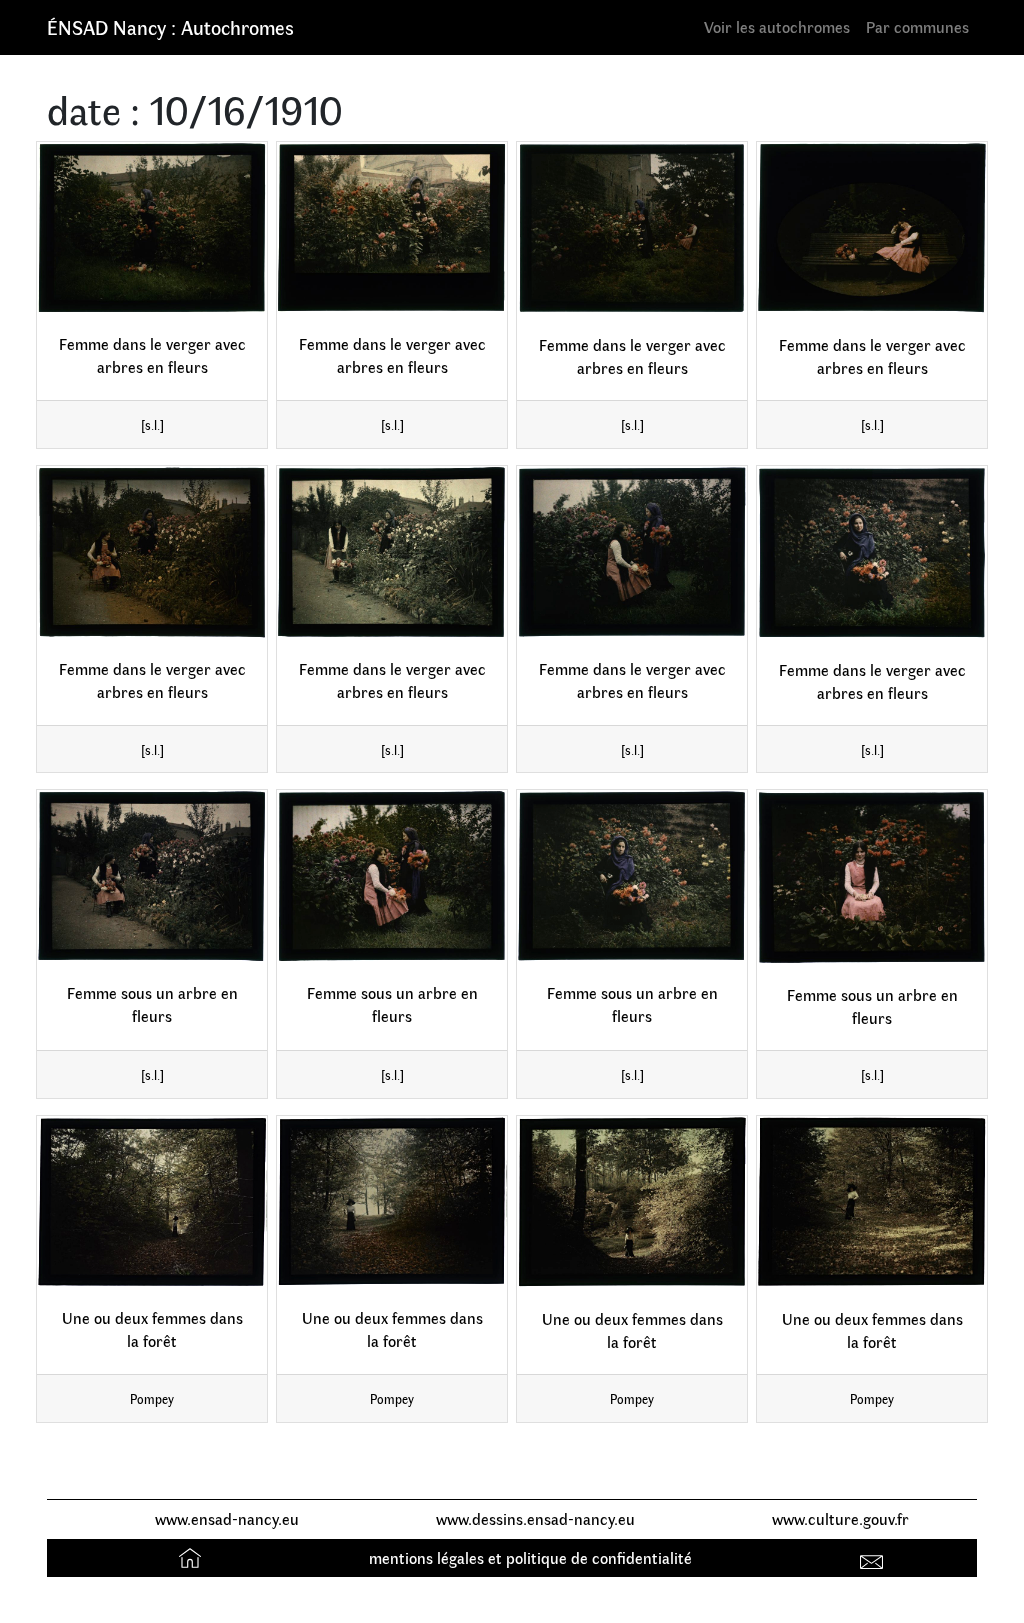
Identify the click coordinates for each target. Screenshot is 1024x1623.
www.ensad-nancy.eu (227, 1518)
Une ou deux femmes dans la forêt (152, 1329)
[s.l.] (152, 424)
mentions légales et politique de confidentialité (530, 1557)
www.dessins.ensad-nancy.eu (535, 1518)
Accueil (192, 1557)
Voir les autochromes (777, 26)
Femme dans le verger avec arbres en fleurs (152, 355)
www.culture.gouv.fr (840, 1518)
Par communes (917, 26)
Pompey (152, 1398)
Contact (874, 1557)
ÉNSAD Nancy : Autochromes (170, 26)
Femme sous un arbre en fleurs (152, 1004)
